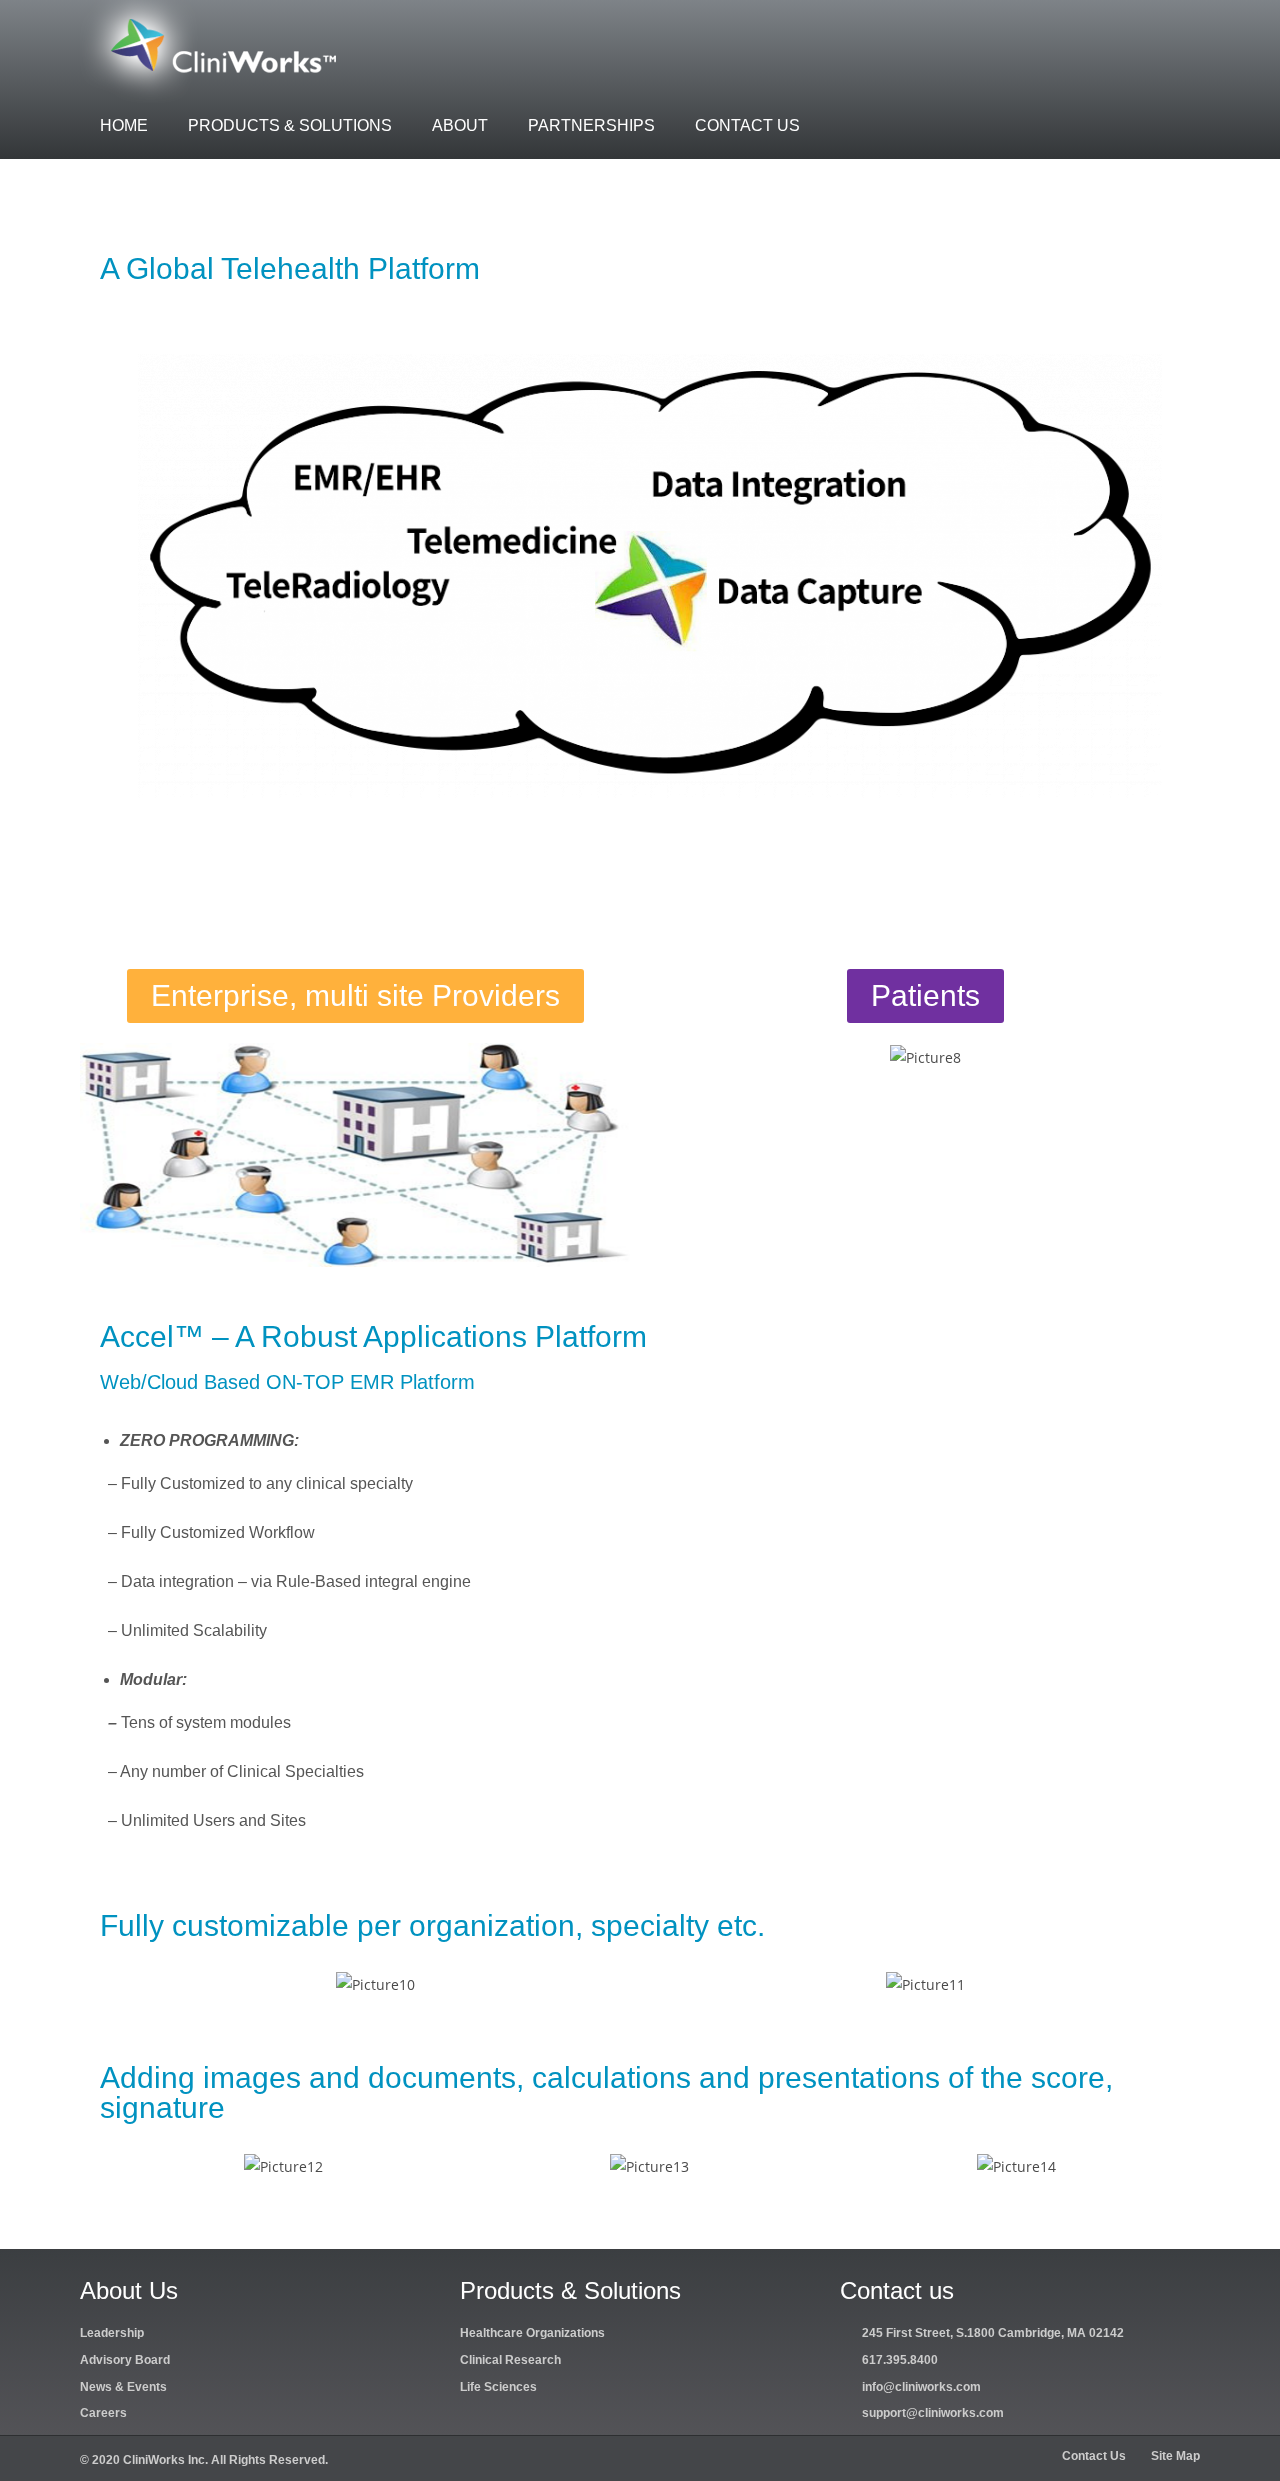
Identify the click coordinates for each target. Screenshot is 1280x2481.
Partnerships (591, 125)
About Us (129, 2290)
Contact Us (747, 125)
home (124, 125)
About (460, 125)
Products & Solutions (290, 125)
